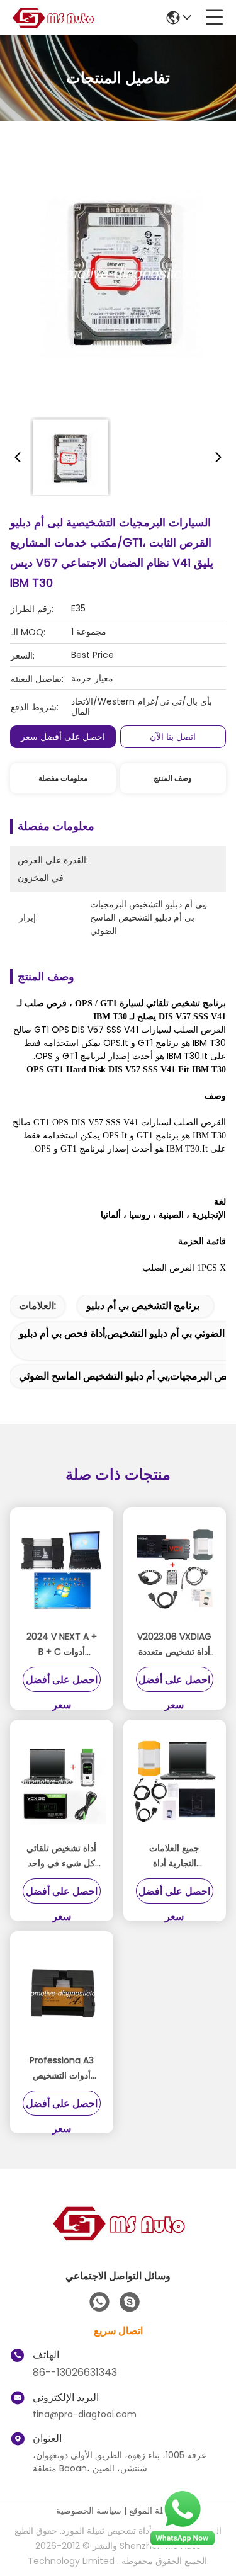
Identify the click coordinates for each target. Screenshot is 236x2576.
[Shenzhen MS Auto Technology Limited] (53, 18)
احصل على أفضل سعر (63, 737)
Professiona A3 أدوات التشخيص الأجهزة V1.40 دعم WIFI (62, 2068)
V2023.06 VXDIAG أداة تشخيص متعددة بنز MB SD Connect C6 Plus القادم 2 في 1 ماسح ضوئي (174, 1645)
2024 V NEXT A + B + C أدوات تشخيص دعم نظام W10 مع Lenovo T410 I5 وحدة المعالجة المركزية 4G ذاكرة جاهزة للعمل (62, 1645)
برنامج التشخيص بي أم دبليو (143, 1306)
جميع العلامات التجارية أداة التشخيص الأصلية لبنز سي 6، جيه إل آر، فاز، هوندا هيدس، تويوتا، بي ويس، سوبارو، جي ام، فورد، (175, 1856)
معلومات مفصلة (63, 778)
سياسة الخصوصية (89, 2511)
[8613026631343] (99, 2302)
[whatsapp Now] (183, 2545)
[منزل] (118, 2239)
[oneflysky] (130, 2302)
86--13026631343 (75, 2372)
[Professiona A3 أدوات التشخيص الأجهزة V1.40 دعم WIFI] (62, 1994)
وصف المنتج (173, 778)
